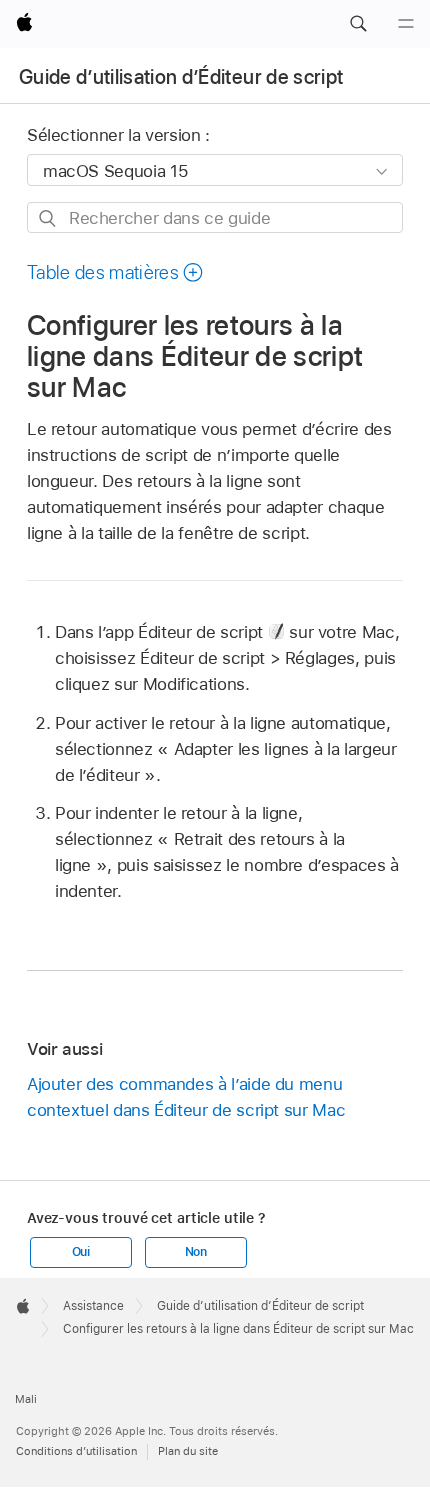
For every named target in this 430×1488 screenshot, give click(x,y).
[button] (358, 24)
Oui (81, 1252)
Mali (26, 1399)
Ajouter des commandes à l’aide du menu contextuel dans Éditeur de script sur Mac (186, 1097)
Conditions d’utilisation (76, 1451)
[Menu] (406, 24)
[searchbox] (215, 217)
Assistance (93, 1306)
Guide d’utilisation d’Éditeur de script (181, 77)
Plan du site (188, 1451)
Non (196, 1252)
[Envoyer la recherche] (48, 218)
